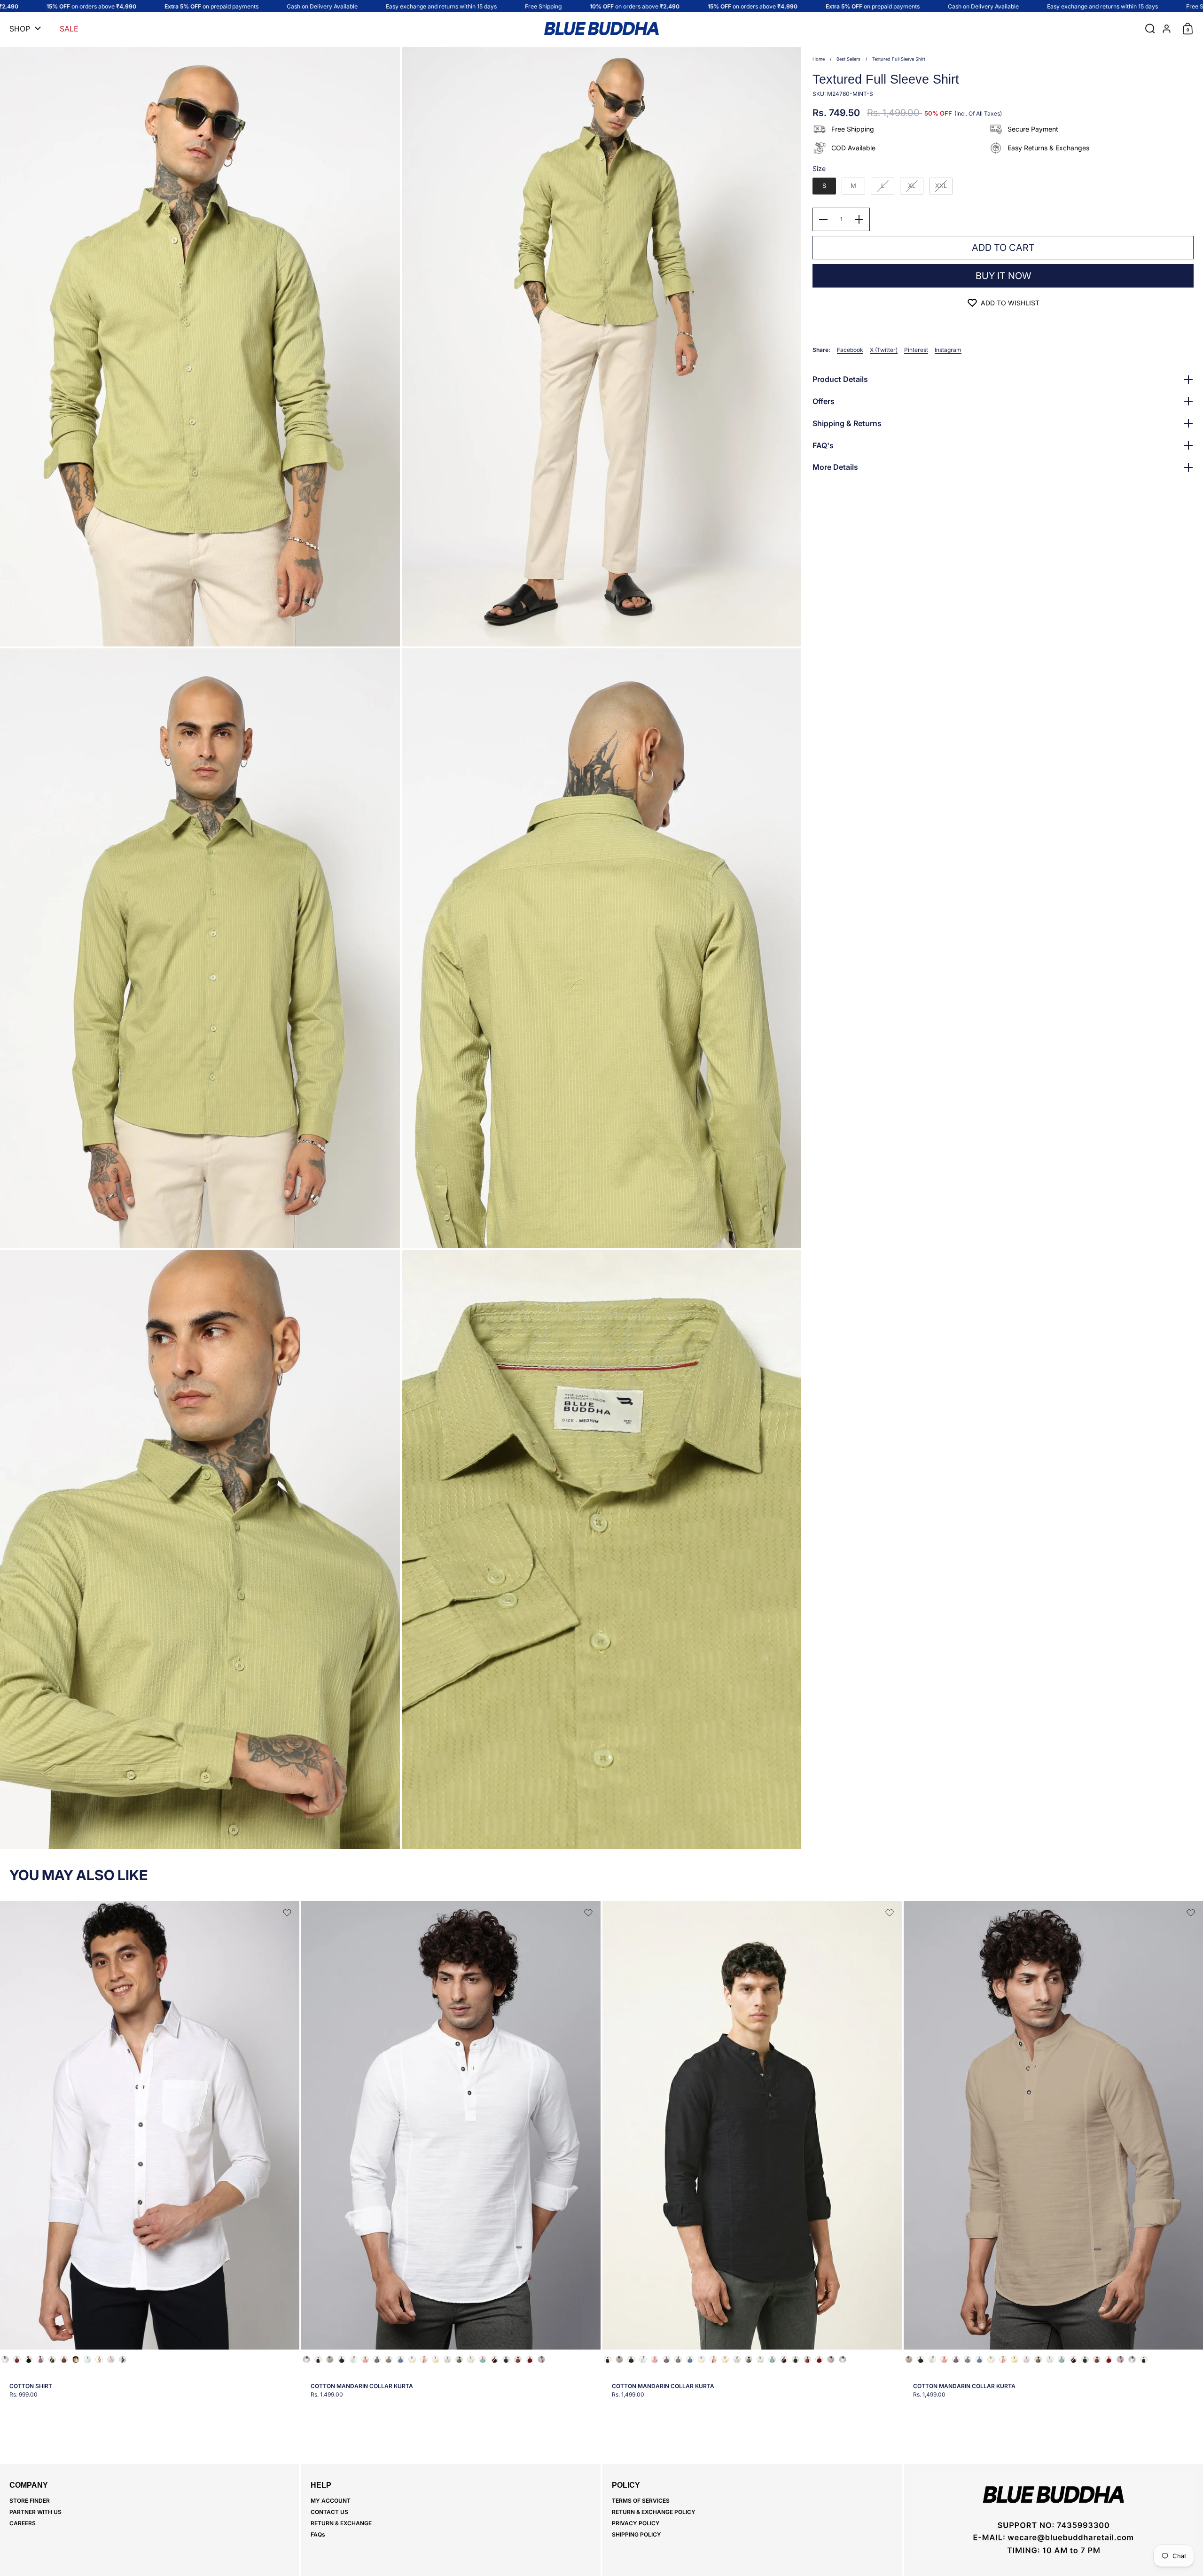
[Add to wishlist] (287, 1913)
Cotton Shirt (150, 2154)
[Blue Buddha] (601, 29)
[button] (1148, 29)
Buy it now (1003, 276)
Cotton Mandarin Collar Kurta (451, 2154)
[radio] (824, 186)
